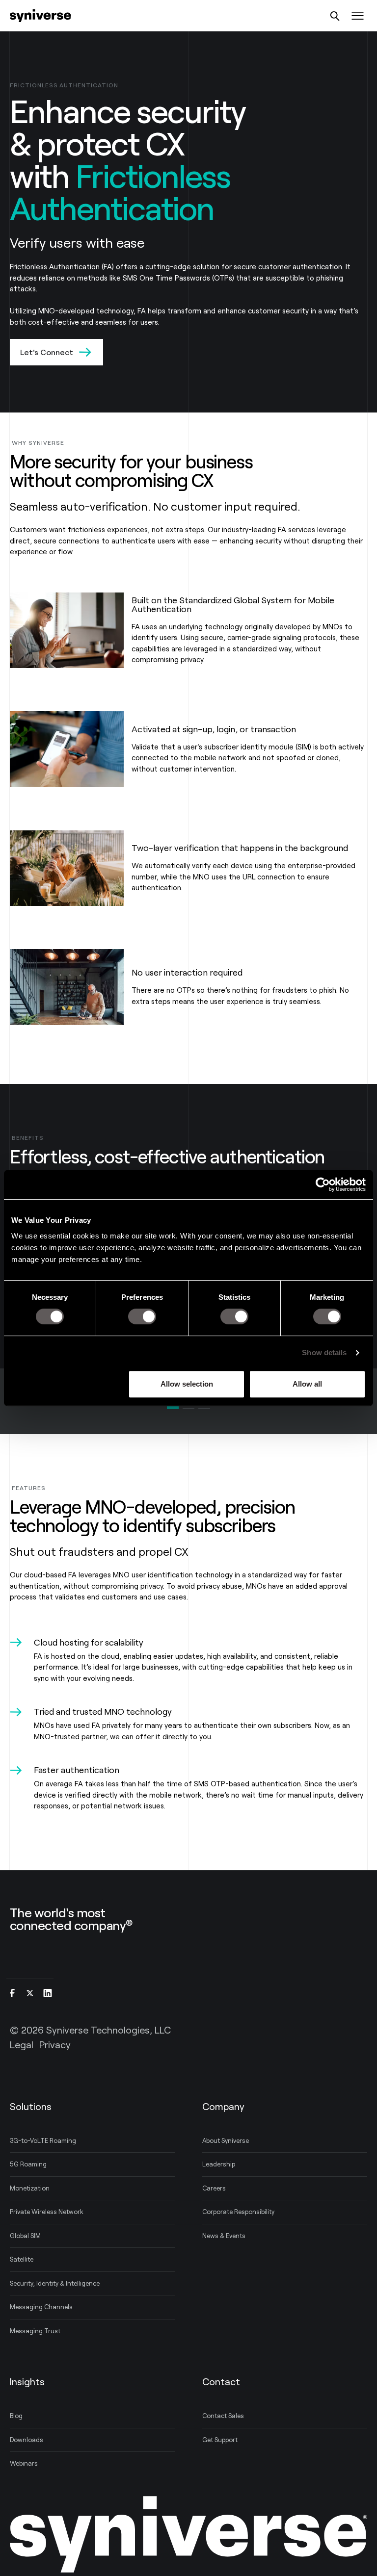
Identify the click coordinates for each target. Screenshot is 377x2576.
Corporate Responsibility (238, 2212)
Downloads (27, 2440)
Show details (324, 1352)
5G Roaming (28, 2164)
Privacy (55, 2044)
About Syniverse (226, 2140)
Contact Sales (223, 2416)
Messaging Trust (35, 2331)
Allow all (307, 1384)
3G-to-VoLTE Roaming (43, 2140)
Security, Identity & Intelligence (55, 2283)
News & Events (224, 2236)
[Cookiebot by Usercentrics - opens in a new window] (323, 1185)
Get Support (220, 2440)
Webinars (24, 2463)
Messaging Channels (41, 2307)
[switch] (142, 1316)
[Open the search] (335, 16)
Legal (22, 2044)
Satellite (22, 2259)
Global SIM (25, 2236)
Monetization (30, 2188)
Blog (16, 2416)
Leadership (219, 2164)
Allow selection (187, 1384)
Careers (214, 2188)
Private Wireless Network (47, 2212)
